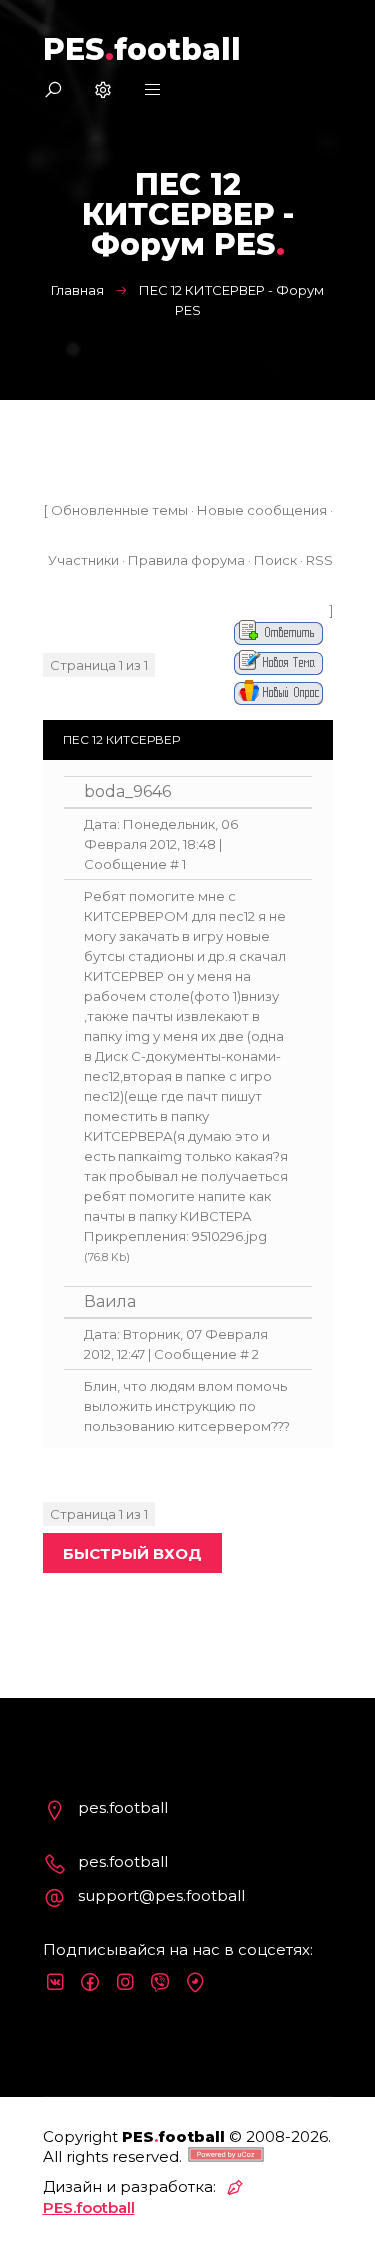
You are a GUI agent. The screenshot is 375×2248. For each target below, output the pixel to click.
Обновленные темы (119, 510)
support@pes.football (161, 1895)
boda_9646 (127, 791)
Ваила (110, 1301)
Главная (77, 290)
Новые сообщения (262, 510)
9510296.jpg (229, 1236)
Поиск (275, 560)
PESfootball (142, 49)
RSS (319, 560)
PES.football (89, 2207)
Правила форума (186, 560)
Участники (83, 560)
